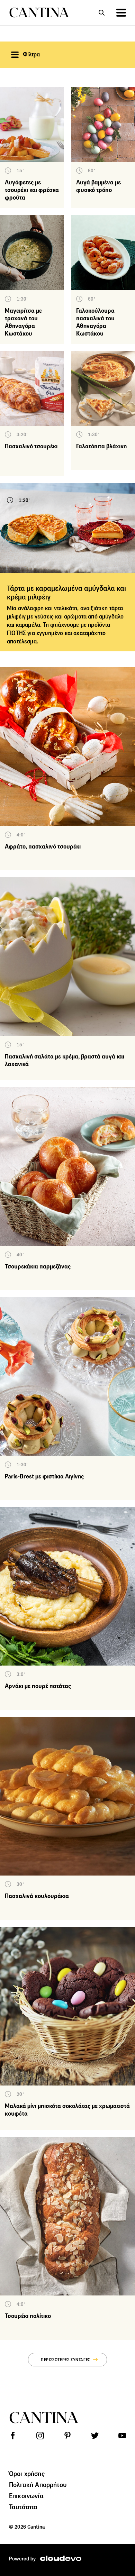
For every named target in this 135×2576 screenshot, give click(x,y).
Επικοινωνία (26, 2496)
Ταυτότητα (23, 2507)
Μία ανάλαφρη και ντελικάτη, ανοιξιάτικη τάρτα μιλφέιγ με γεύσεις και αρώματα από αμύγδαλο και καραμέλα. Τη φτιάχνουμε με (65, 617)
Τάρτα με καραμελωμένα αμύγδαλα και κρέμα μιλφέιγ (66, 593)
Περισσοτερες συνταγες (66, 2360)
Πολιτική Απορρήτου (38, 2485)
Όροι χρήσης (27, 2474)
